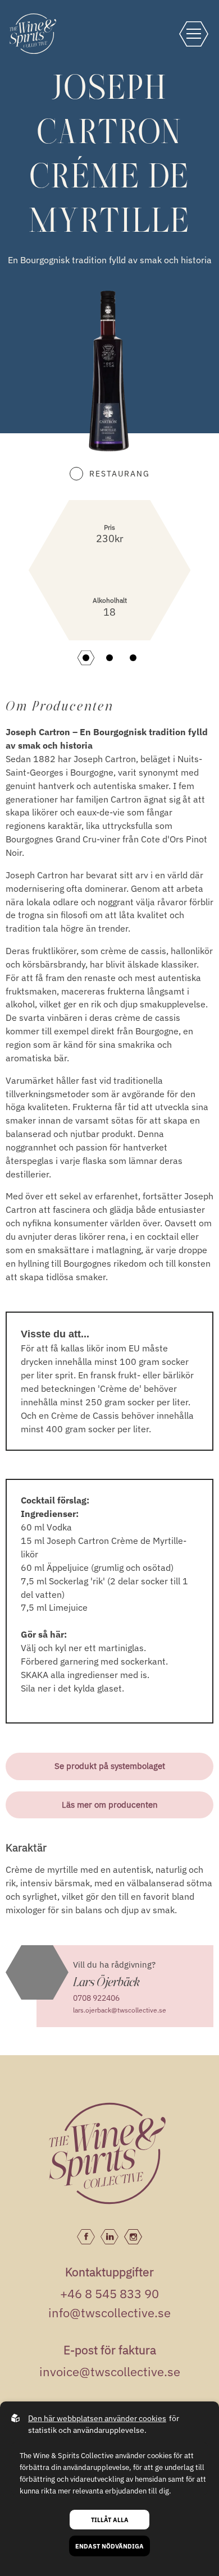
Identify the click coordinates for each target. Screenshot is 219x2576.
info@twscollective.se (109, 2313)
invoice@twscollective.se (110, 2371)
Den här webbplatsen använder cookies (97, 2418)
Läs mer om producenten (110, 1805)
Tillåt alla (110, 2520)
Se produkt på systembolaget (110, 1766)
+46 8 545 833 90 (109, 2293)
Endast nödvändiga (109, 2546)
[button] (86, 658)
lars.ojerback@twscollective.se (120, 2010)
